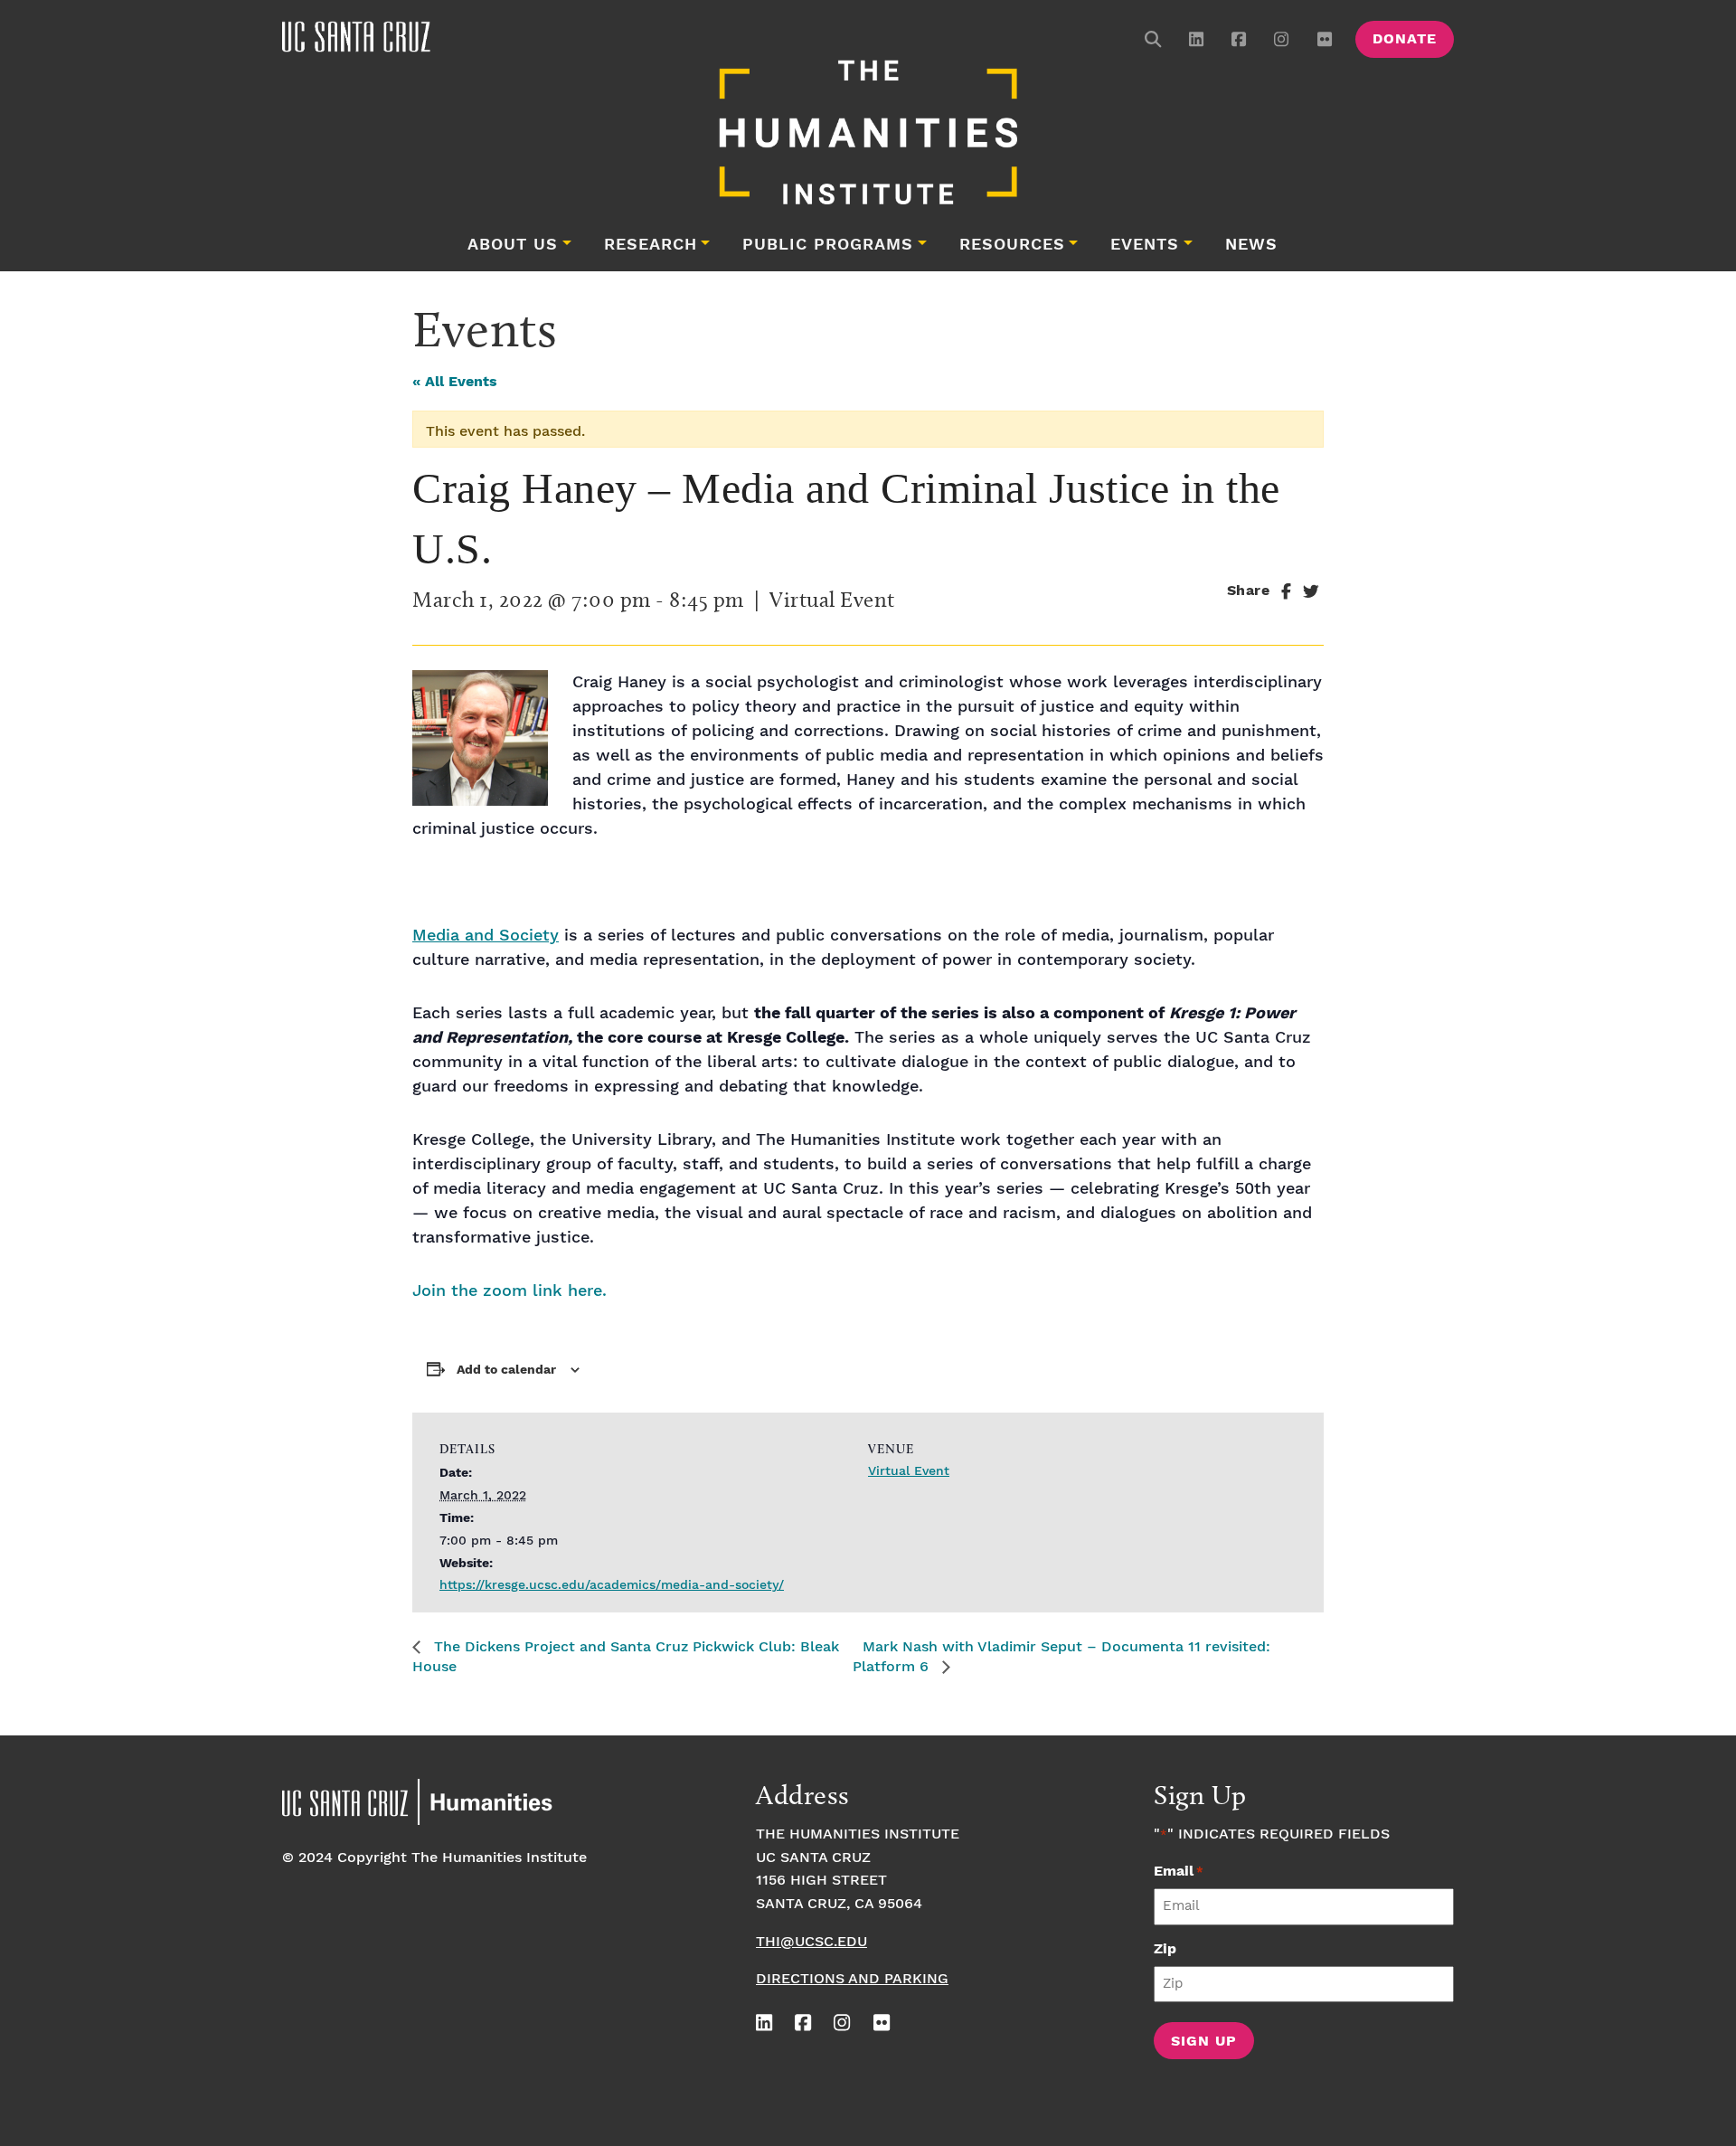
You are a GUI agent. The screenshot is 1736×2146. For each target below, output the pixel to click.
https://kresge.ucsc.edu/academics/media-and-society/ (612, 1585)
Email (1179, 1872)
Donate (1405, 39)
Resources (1012, 245)
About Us (513, 245)
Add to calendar (506, 1370)
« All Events (455, 382)
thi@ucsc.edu (811, 1942)
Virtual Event (909, 1471)
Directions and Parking (852, 1979)
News (1251, 245)
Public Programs (828, 245)
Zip (1165, 1949)
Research (651, 245)
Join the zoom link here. (509, 1291)
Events (1145, 245)
